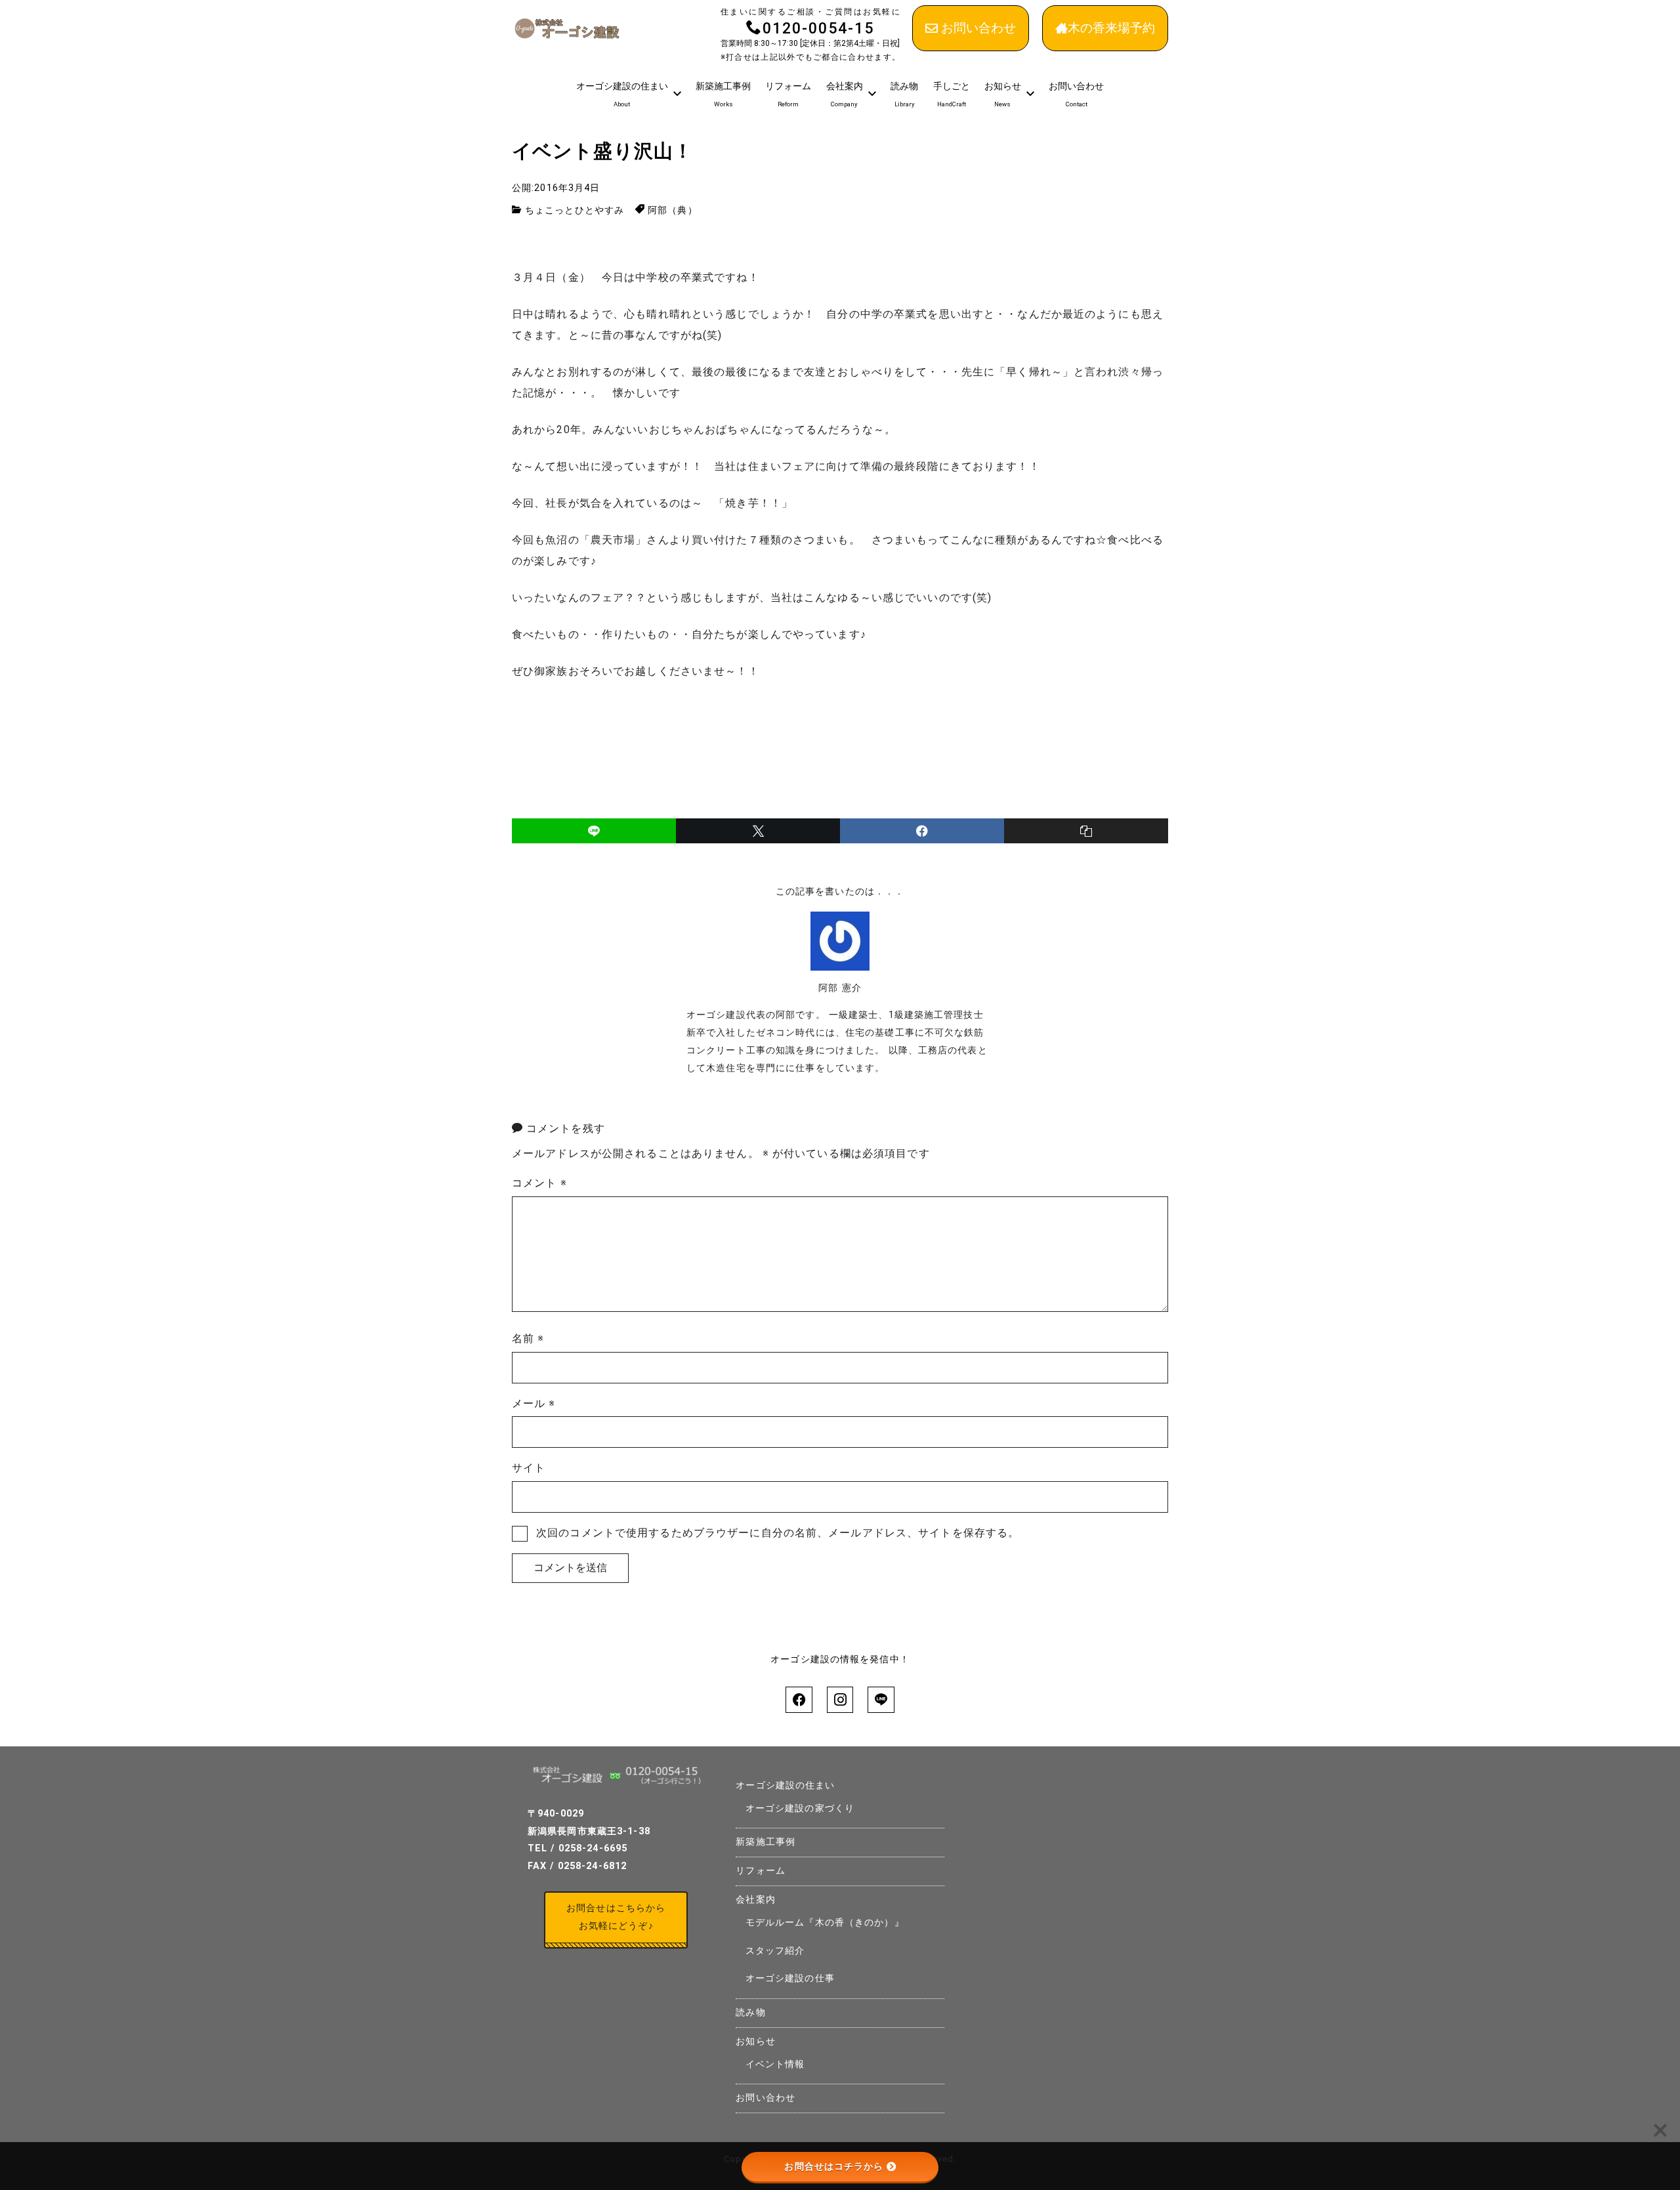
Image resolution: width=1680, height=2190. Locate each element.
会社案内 (755, 1900)
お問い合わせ (978, 28)
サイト (529, 1468)
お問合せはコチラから (834, 2166)
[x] (758, 831)
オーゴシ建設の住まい (785, 1785)
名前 (528, 1338)
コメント (539, 1183)
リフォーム (761, 1871)
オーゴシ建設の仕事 (790, 1978)
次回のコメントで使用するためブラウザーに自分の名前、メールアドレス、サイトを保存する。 (778, 1533)
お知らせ (755, 2041)
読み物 (750, 2012)
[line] (594, 831)
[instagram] (840, 1700)
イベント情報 (775, 2064)
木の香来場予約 (1111, 28)
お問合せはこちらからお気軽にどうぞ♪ (616, 1917)
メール (534, 1403)
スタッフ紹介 (775, 1951)
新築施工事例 (766, 1842)
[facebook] (922, 831)
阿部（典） (673, 210)
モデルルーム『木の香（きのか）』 (825, 1923)
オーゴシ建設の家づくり (800, 1808)
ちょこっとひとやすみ (575, 210)
